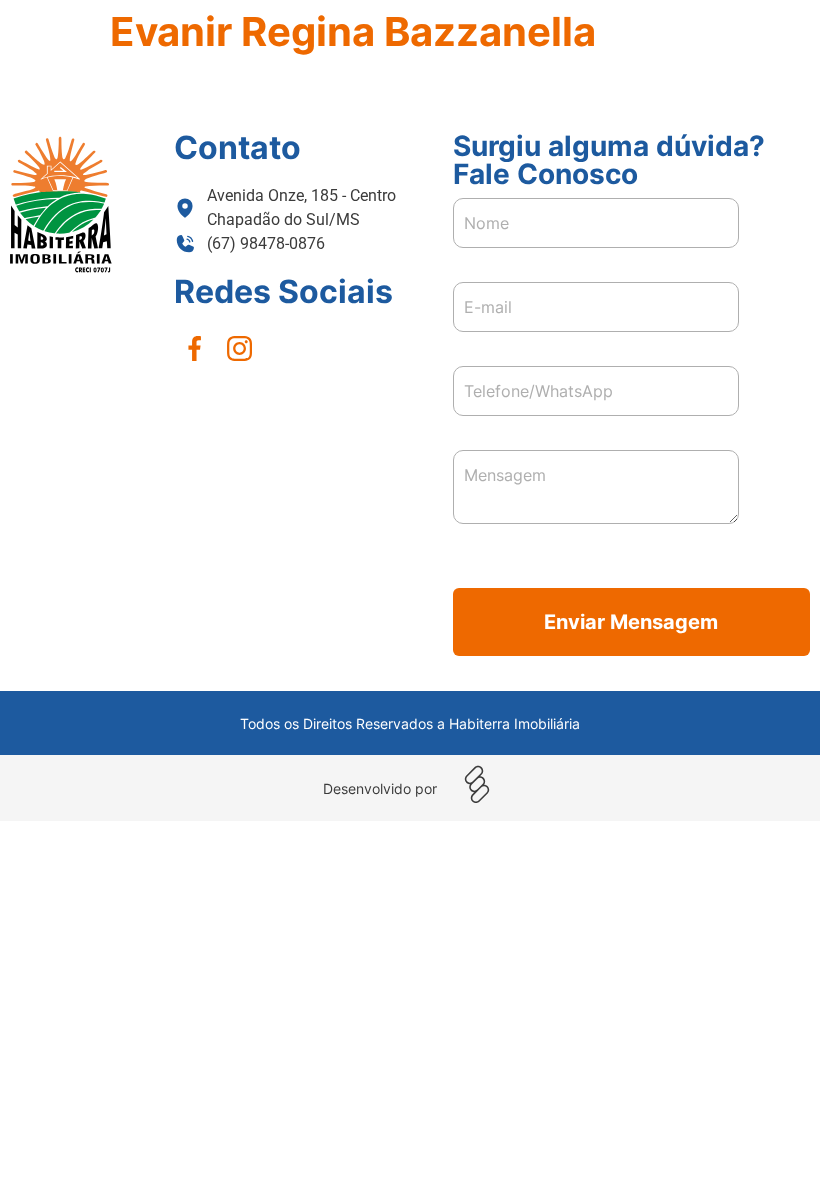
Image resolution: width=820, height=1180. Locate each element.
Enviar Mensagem (631, 622)
